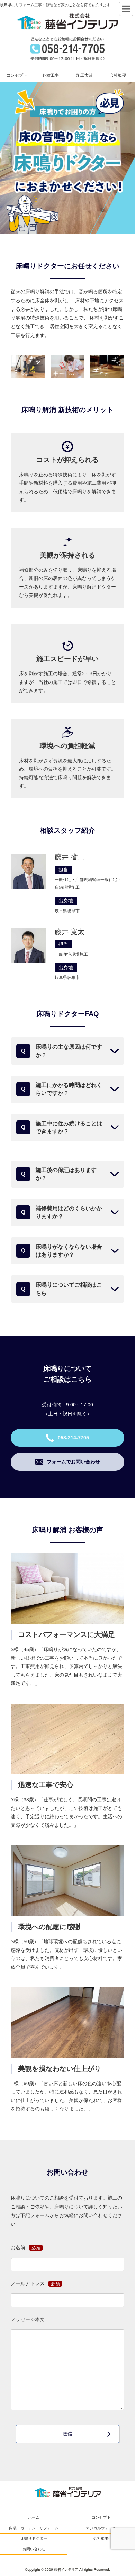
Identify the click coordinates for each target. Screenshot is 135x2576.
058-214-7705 (73, 1438)
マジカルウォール (101, 2528)
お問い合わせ (34, 2549)
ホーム (34, 2517)
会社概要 (118, 75)
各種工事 (51, 75)
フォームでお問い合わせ (73, 1462)
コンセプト (17, 75)
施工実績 (84, 75)
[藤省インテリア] (67, 21)
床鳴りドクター (34, 2538)
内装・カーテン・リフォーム (34, 2528)
